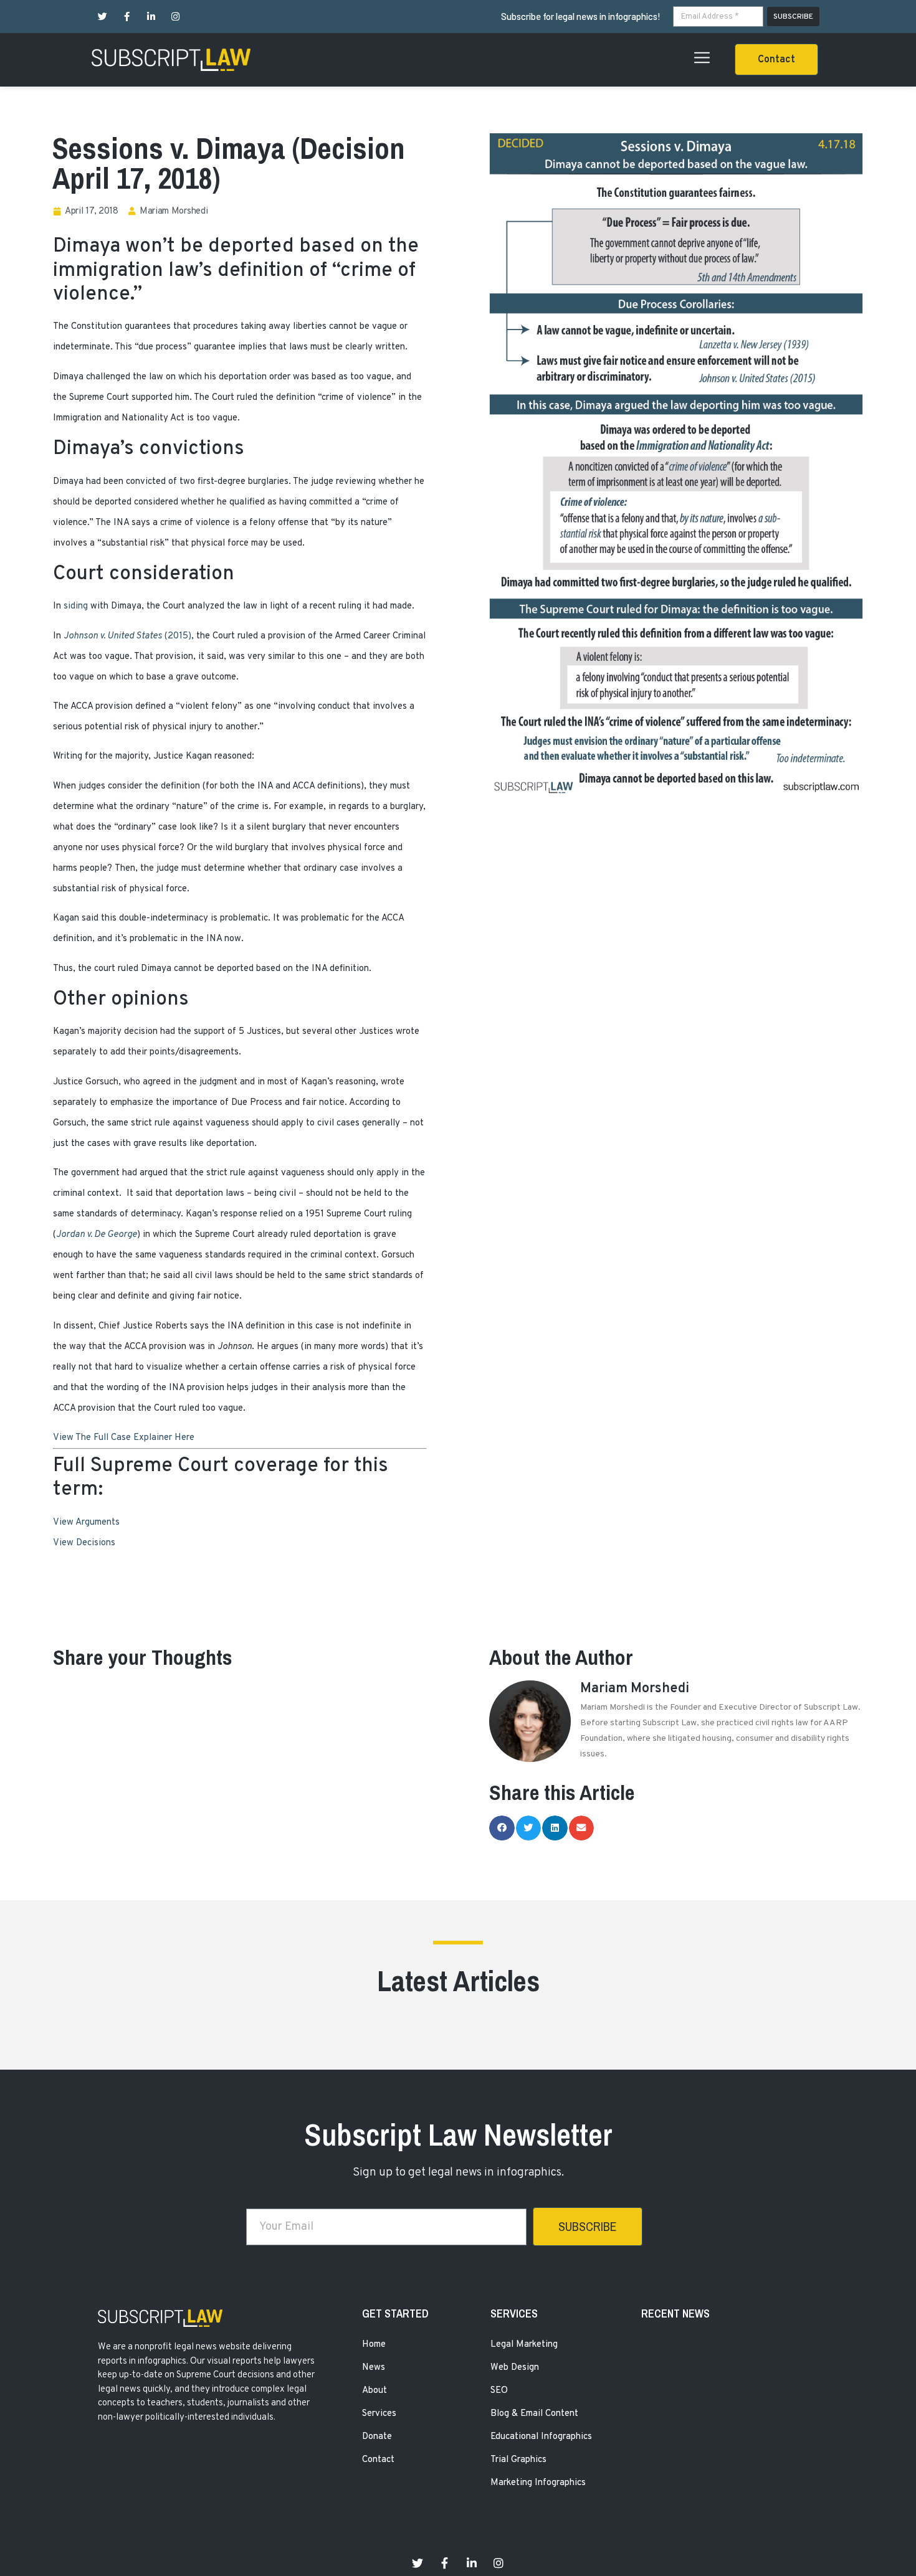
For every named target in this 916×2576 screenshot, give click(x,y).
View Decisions (84, 1543)
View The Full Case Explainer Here (124, 1438)
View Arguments (86, 1522)
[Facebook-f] (127, 17)
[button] (776, 59)
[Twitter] (103, 17)
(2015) (127, 636)
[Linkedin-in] (151, 17)
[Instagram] (175, 17)
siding (76, 606)
